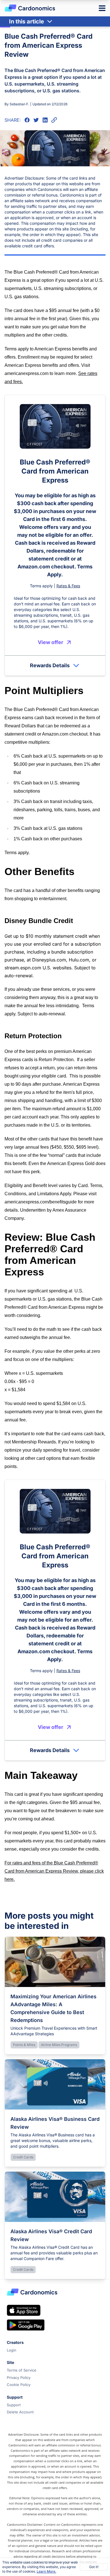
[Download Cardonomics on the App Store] (24, 2310)
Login (12, 2350)
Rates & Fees (68, 586)
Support (14, 2405)
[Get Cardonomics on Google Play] (26, 2325)
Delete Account (20, 2412)
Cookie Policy (19, 2385)
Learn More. (46, 2571)
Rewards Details (50, 665)
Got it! (94, 2567)
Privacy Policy (19, 2377)
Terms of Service (22, 2370)
